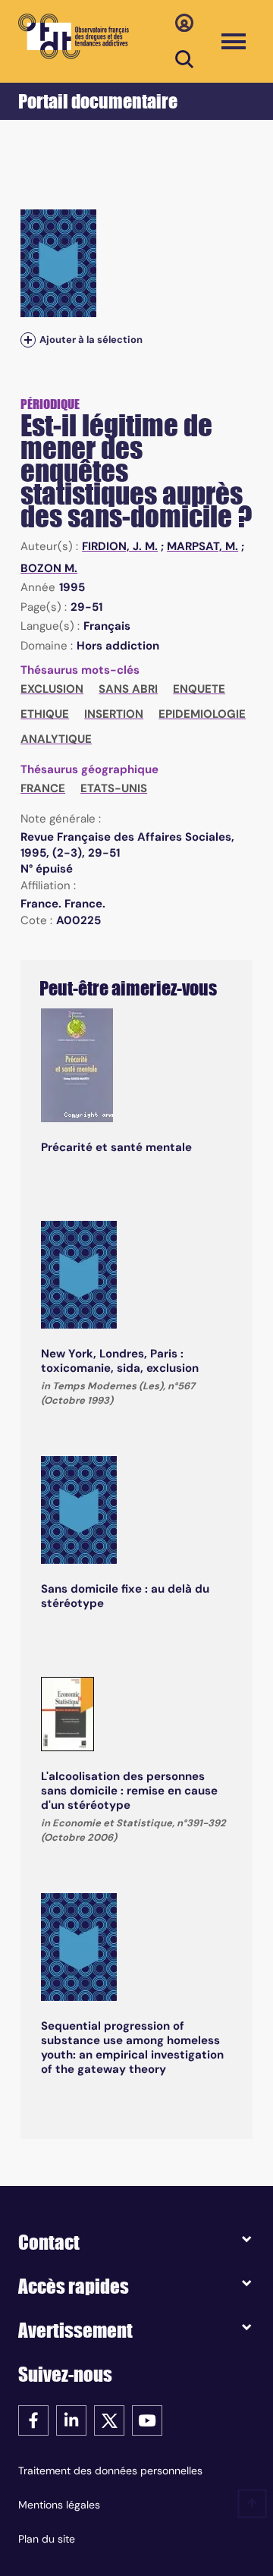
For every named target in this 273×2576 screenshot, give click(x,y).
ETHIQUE (45, 714)
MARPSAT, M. (202, 546)
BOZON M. (49, 568)
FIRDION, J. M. (120, 546)
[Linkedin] (71, 2419)
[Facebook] (33, 2419)
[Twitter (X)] (109, 2419)
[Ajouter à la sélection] (28, 340)
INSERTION (114, 714)
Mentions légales (59, 2505)
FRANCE (43, 788)
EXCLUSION (52, 689)
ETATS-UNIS (114, 788)
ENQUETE (199, 689)
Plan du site (47, 2539)
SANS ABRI (128, 689)
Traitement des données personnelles (110, 2471)
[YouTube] (147, 2419)
